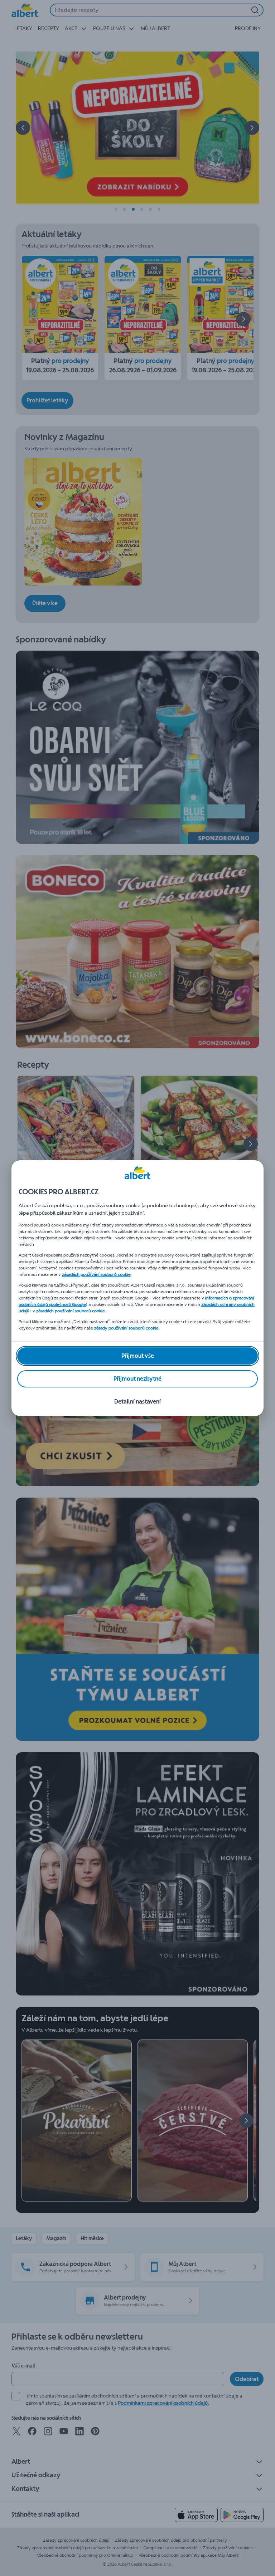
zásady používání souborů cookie (126, 1328)
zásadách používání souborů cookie (96, 1274)
